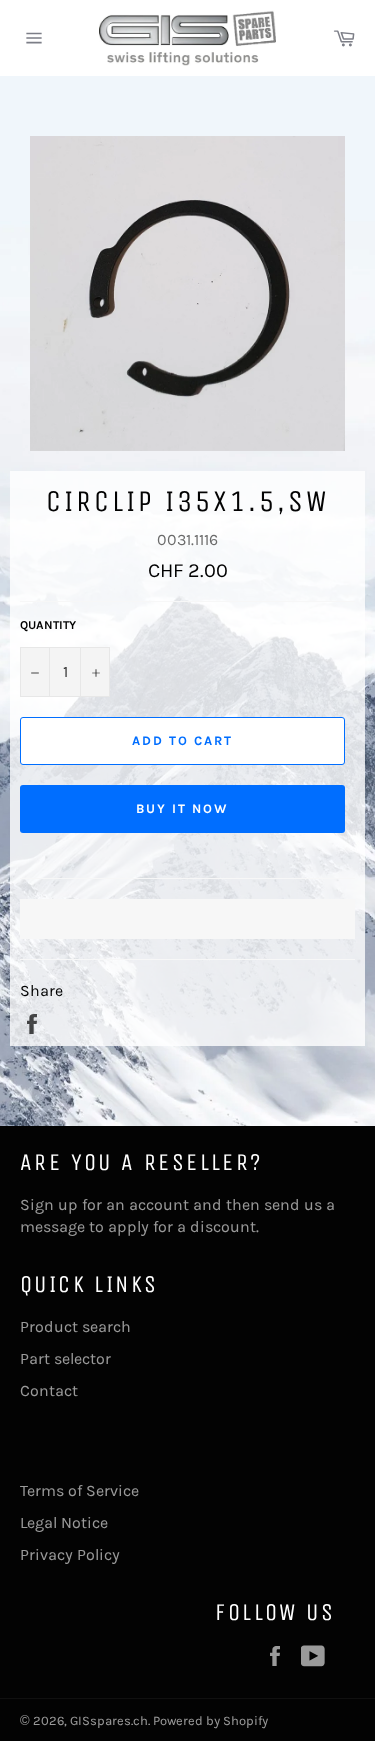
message (52, 1226)
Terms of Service (79, 1490)
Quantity (48, 625)
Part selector (65, 1358)
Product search (75, 1326)
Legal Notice (64, 1522)
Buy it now (182, 808)
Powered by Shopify (210, 1720)
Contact (49, 1390)
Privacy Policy (70, 1554)
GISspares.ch (109, 1720)
